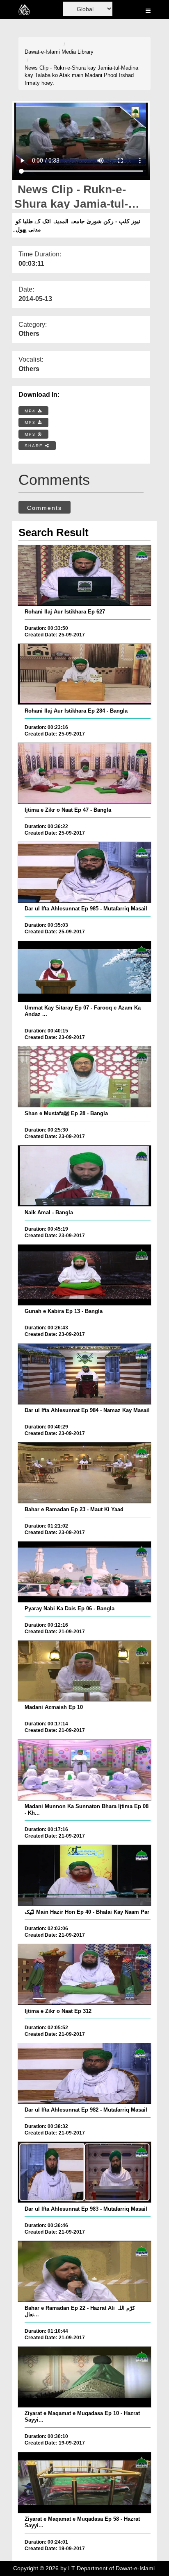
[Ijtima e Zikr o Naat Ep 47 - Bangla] (84, 773)
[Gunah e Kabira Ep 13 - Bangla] (84, 1275)
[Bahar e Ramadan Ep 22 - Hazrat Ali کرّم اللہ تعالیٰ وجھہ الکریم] (84, 2271)
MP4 (31, 411)
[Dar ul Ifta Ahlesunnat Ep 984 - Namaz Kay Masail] (84, 1374)
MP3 (31, 422)
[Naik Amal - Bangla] (84, 1176)
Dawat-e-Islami (42, 52)
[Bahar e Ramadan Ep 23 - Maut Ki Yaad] (84, 1473)
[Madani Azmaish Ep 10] (84, 1671)
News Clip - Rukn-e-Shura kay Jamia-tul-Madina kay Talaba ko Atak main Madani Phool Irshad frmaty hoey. (81, 75)
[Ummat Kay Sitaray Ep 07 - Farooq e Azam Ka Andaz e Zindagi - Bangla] (84, 971)
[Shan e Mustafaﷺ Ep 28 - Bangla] (84, 1077)
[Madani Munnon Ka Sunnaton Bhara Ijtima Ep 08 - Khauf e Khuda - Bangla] (84, 1770)
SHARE (35, 446)
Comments (45, 508)
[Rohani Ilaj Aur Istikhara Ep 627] (84, 575)
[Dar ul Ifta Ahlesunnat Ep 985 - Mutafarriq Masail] (84, 872)
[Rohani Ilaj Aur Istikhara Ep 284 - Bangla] (84, 674)
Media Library (78, 52)
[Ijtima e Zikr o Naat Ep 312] (84, 1974)
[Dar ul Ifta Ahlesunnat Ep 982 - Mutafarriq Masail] (84, 2073)
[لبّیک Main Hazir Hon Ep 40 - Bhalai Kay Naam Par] (84, 1875)
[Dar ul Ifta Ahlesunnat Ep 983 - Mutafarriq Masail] (84, 2172)
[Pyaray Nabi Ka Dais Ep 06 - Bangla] (84, 1572)
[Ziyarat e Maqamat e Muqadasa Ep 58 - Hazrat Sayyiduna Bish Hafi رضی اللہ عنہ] (84, 2483)
